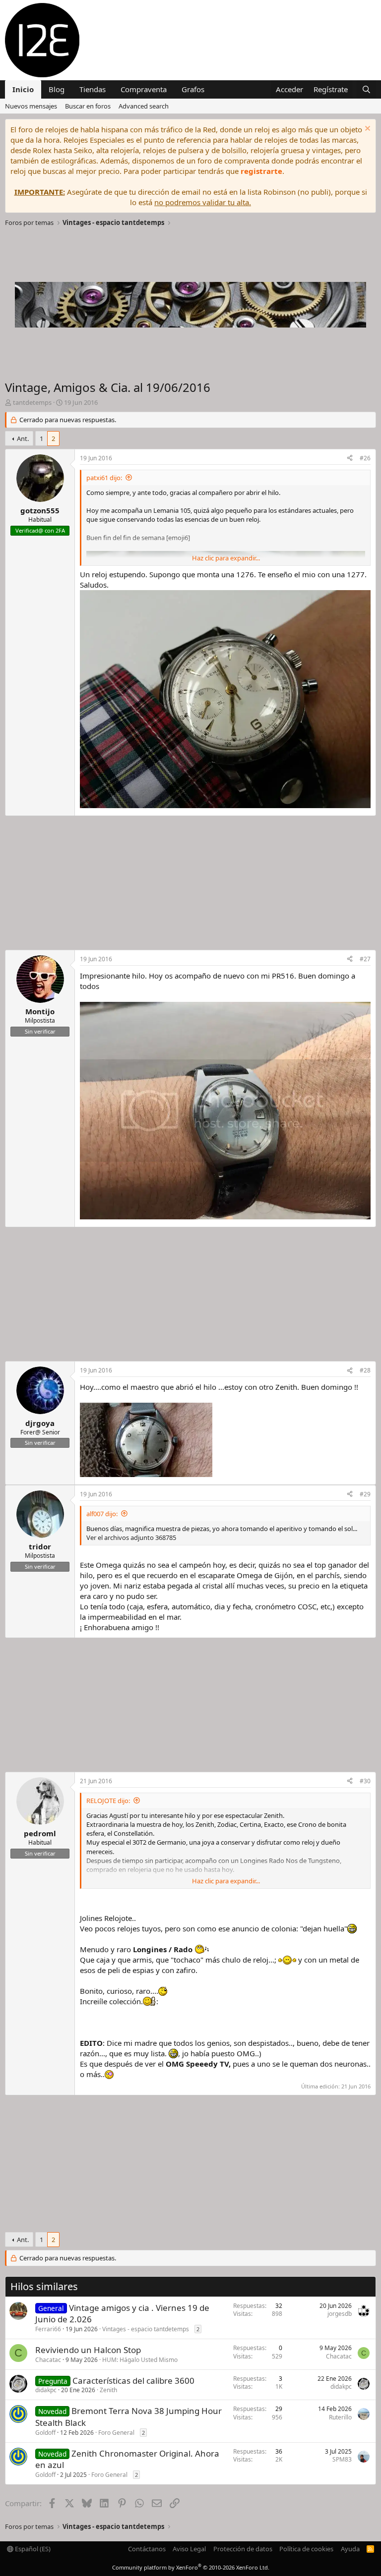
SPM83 (342, 2459)
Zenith (108, 2390)
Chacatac (48, 2360)
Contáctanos (147, 2549)
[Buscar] (366, 89)
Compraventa (144, 89)
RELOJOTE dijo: (108, 1801)
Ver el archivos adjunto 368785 (131, 1537)
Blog (57, 89)
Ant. (23, 438)
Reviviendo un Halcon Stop (88, 2350)
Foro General (116, 2433)
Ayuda (350, 2549)
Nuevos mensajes (31, 106)
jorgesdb (340, 2314)
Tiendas (93, 89)
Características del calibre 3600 (133, 2381)
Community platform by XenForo (191, 2567)
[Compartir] (350, 459)
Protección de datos (243, 2549)
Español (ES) (32, 2549)
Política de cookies (306, 2549)
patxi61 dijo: (104, 478)
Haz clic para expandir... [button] (226, 558)
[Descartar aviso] (366, 130)
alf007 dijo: (102, 1514)
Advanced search (144, 106)
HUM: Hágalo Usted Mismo (140, 2360)
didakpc (46, 2390)
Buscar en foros (88, 106)
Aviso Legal (189, 2549)
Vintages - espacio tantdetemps (146, 2329)
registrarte (261, 171)
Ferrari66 (48, 2329)
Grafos (193, 89)
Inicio (23, 89)
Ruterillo (340, 2417)
